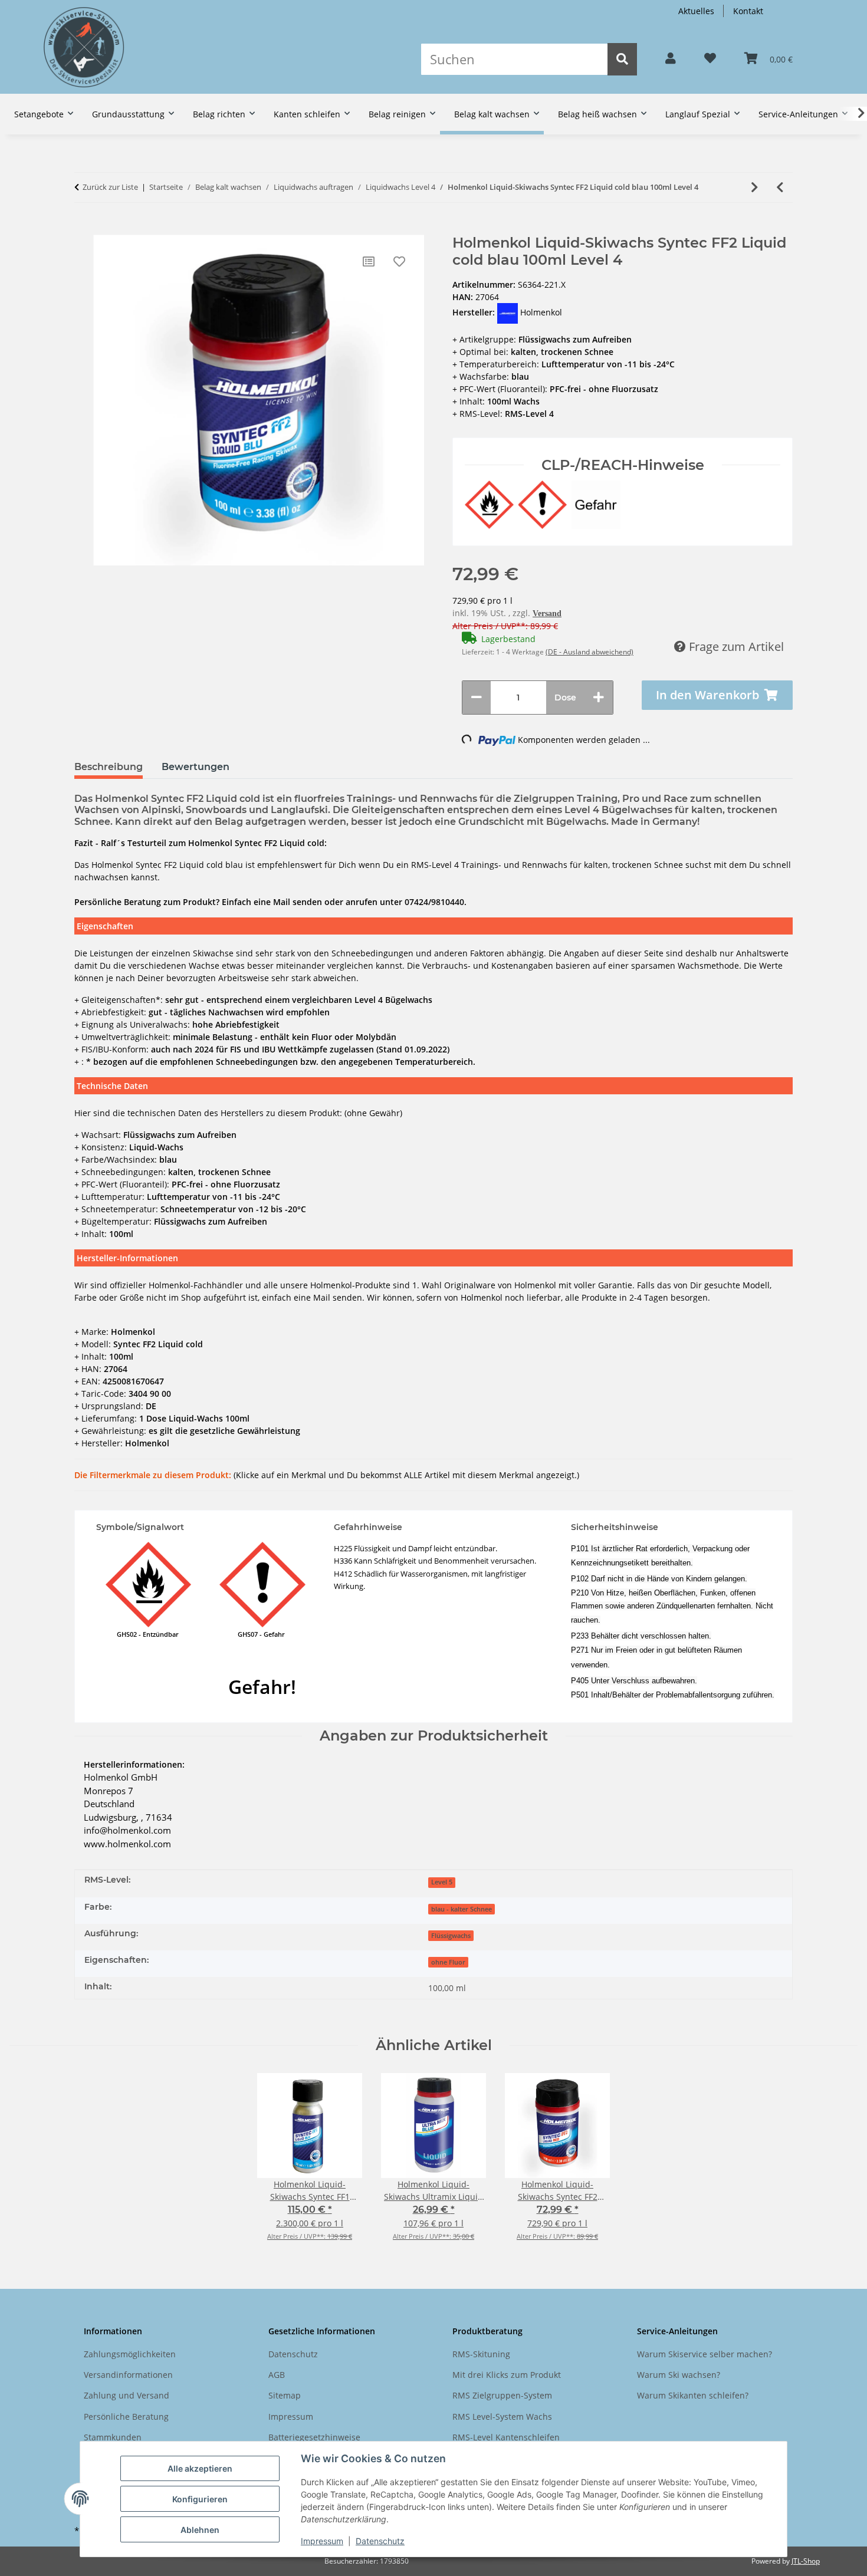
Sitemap (285, 2395)
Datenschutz (380, 2541)
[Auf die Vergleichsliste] (369, 262)
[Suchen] (622, 59)
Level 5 (442, 1882)
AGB (277, 2375)
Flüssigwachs (451, 1936)
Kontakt (748, 11)
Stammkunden (113, 2437)
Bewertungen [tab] (196, 767)
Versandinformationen (128, 2375)
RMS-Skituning (481, 2354)
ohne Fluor (448, 1962)
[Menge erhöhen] (599, 698)
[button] (671, 59)
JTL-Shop (806, 2561)
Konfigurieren (200, 2499)
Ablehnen (200, 2530)
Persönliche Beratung (126, 2417)
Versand (547, 613)
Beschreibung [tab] (109, 767)
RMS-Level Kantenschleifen (506, 2437)
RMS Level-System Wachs (502, 2417)
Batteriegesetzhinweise (314, 2437)
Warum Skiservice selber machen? (705, 2354)
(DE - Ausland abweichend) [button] (590, 652)
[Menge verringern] (477, 698)
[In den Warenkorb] (83, 229)
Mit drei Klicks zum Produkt (507, 2375)
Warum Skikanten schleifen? (693, 2395)
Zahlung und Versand (127, 2395)
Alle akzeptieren (200, 2468)
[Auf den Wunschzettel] (399, 262)
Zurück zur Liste (110, 187)
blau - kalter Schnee (462, 1909)
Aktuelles (696, 11)
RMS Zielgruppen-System (502, 2395)
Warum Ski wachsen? (679, 2375)
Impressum (322, 2541)
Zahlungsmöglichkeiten (130, 2354)
